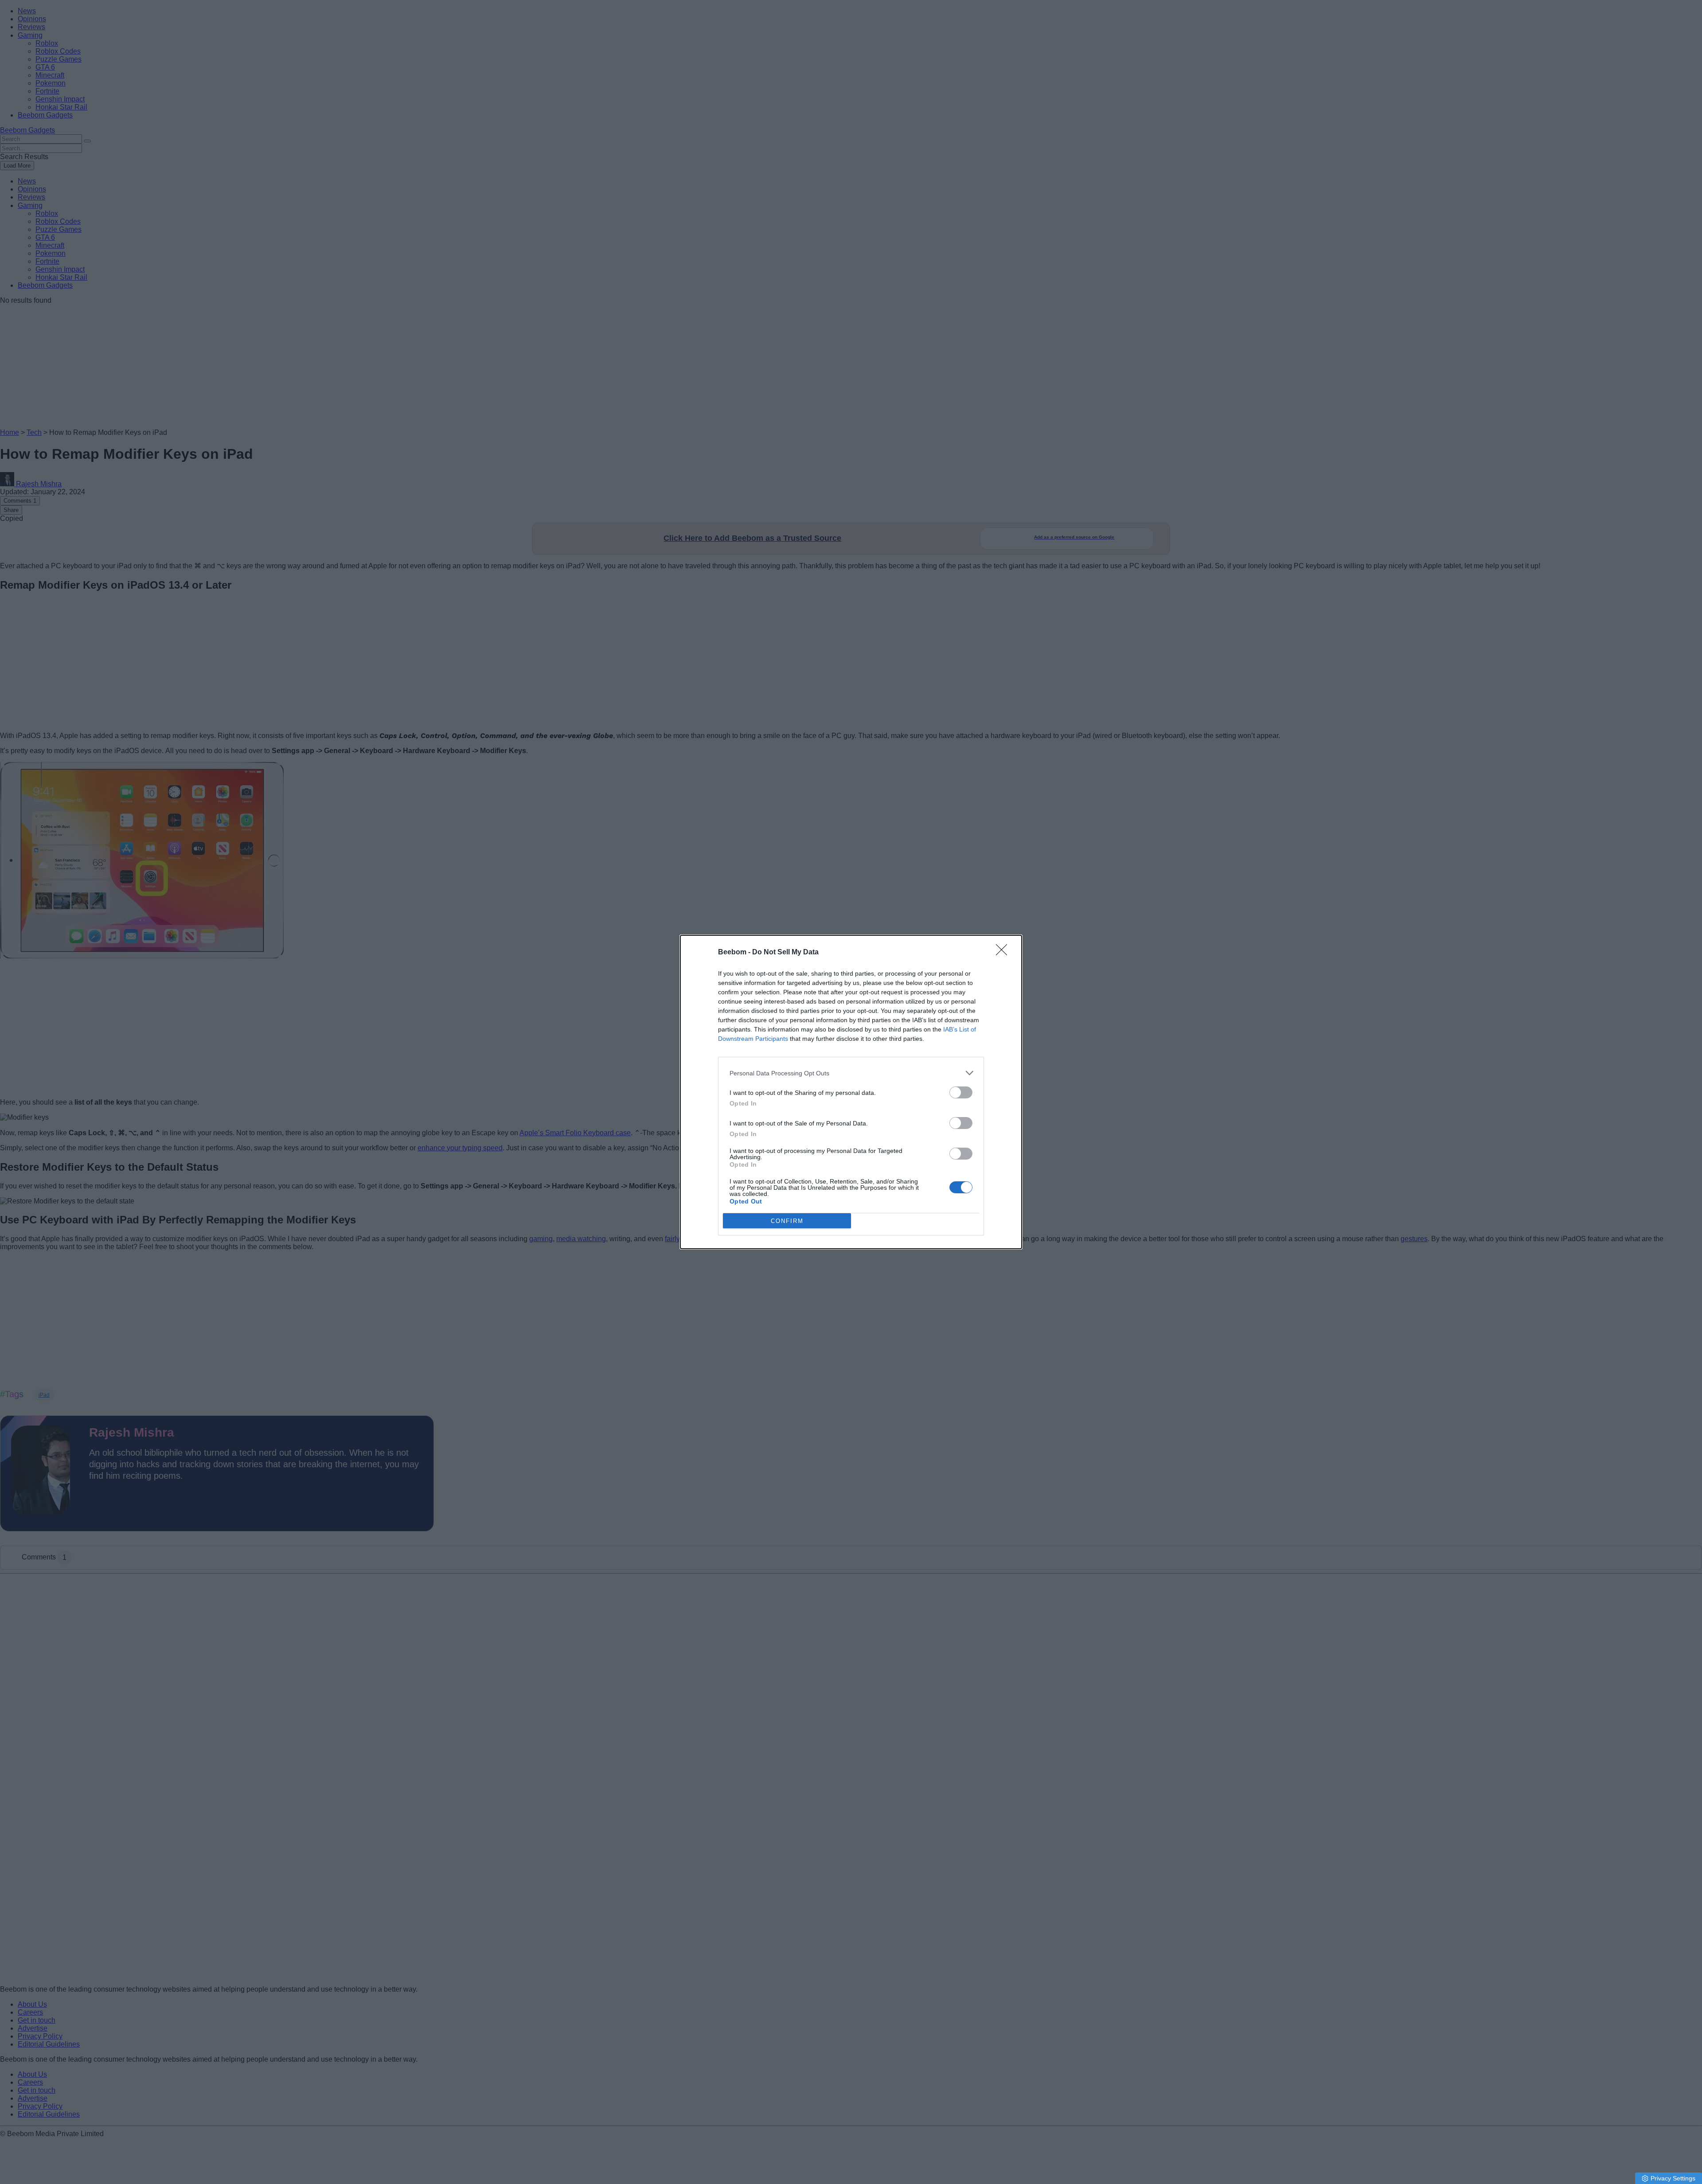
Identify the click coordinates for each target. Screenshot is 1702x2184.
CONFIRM (787, 1221)
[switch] (961, 1092)
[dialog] (851, 1092)
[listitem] (851, 1073)
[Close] (1004, 953)
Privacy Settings (1673, 2178)
